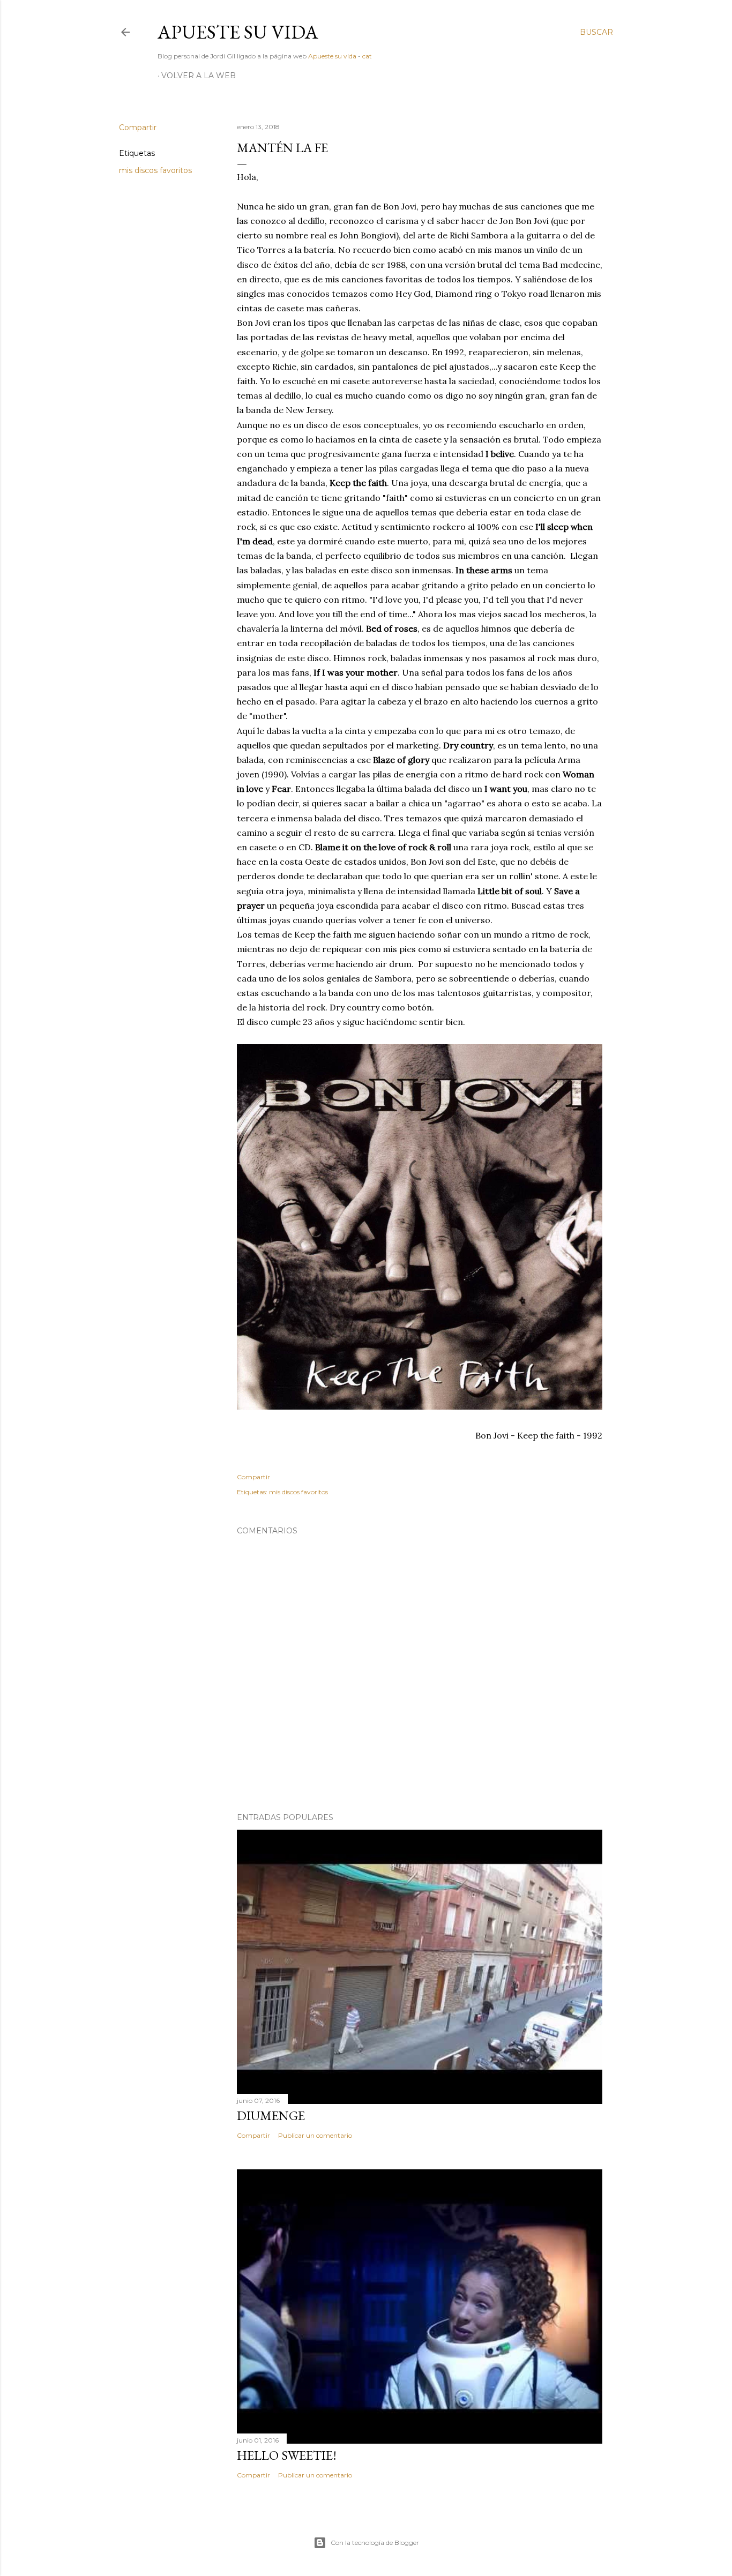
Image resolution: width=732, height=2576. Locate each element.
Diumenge (271, 2116)
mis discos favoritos (155, 170)
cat (367, 56)
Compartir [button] (138, 128)
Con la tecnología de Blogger (375, 2543)
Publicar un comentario (315, 2135)
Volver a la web (199, 76)
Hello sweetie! (287, 2455)
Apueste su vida (238, 32)
